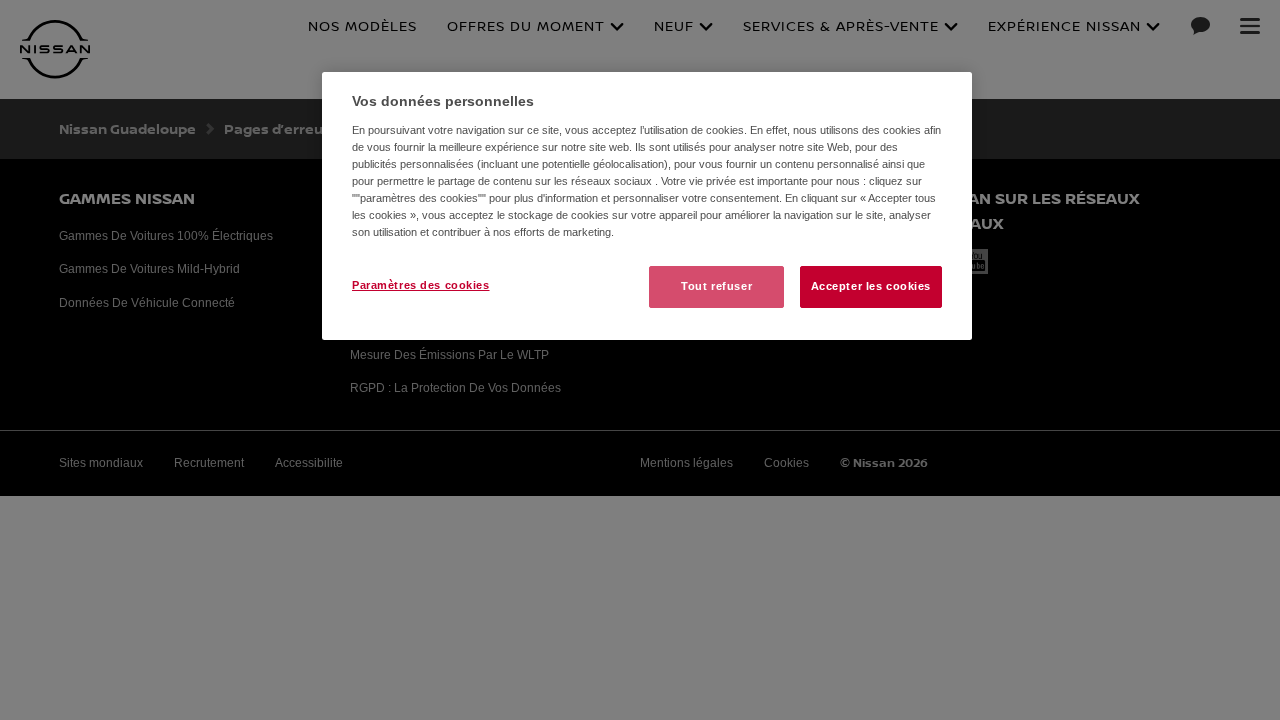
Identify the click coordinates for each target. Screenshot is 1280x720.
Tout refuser (716, 286)
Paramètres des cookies (421, 285)
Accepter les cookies (871, 286)
